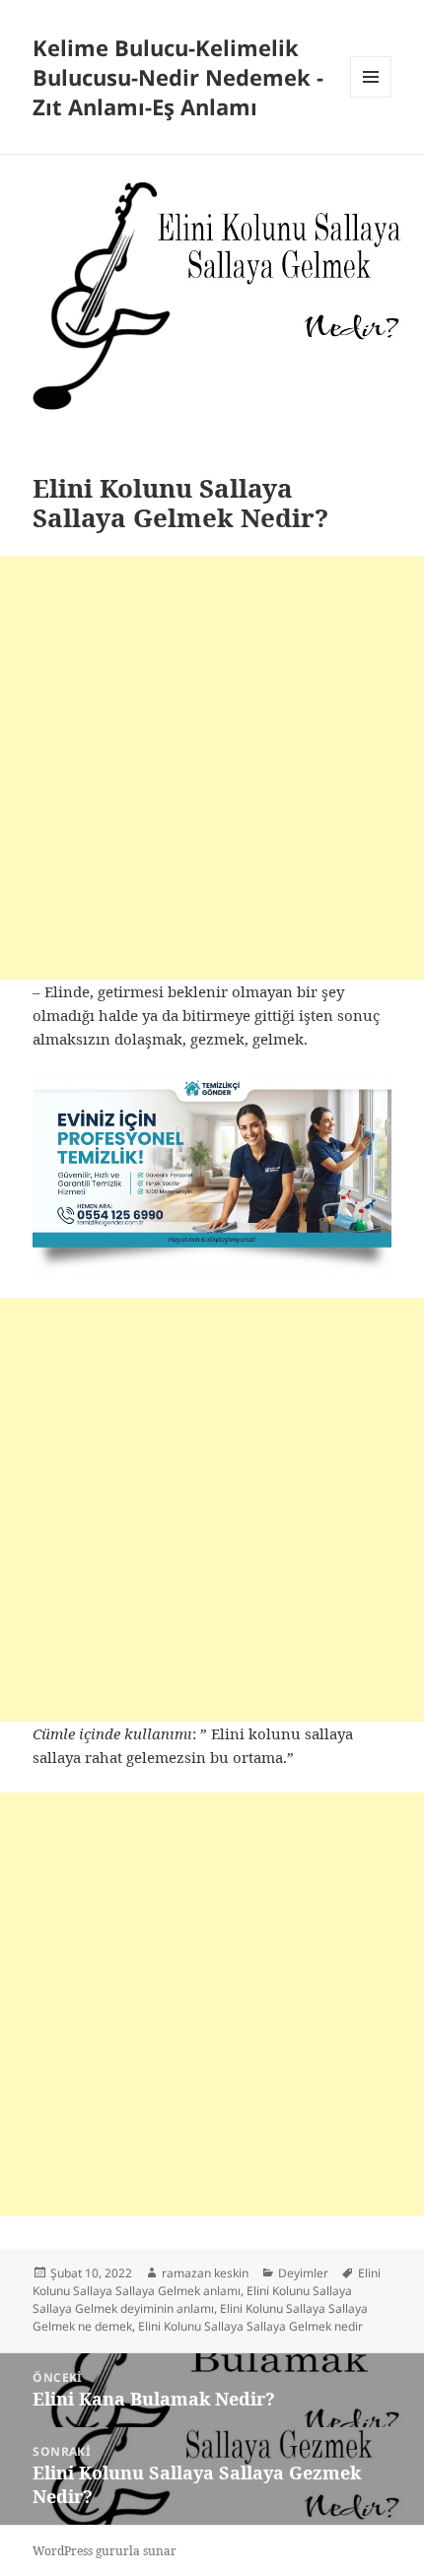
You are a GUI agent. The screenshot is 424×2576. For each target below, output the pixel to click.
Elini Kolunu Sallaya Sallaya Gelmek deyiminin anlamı (192, 2300)
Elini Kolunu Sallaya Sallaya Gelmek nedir (250, 2326)
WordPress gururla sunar (105, 2551)
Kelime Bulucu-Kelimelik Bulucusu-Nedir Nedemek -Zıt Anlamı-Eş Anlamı (178, 77)
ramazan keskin (205, 2273)
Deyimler (303, 2273)
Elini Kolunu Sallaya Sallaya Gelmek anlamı (207, 2282)
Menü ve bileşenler (371, 97)
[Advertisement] (212, 768)
